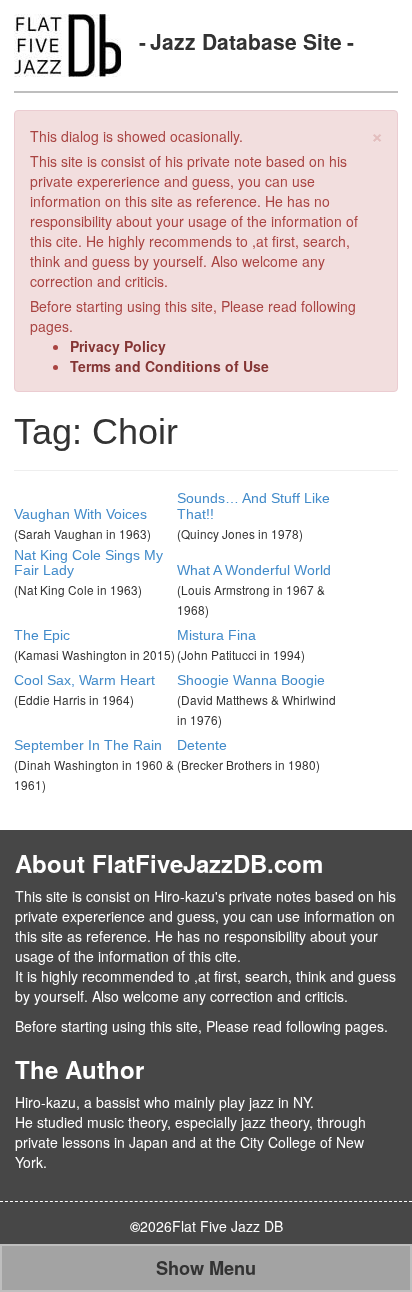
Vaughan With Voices (80, 514)
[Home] (67, 43)
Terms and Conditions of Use (169, 366)
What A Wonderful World (254, 570)
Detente (202, 745)
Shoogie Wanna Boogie (251, 680)
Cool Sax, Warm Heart (84, 680)
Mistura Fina (216, 635)
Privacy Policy (118, 346)
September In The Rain (88, 745)
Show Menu (206, 1268)
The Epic (42, 635)
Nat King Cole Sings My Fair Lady (88, 562)
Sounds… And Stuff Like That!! (253, 505)
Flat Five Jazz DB (227, 1226)
